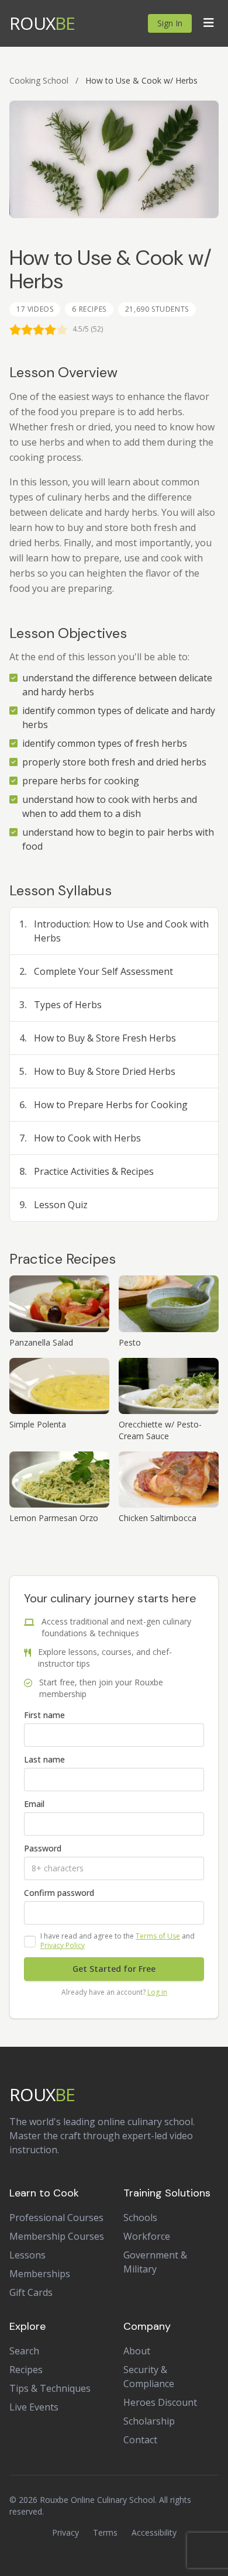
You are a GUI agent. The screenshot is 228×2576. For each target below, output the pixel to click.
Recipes (26, 2370)
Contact (140, 2440)
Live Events (34, 2407)
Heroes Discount (160, 2402)
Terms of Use (158, 1936)
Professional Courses (56, 2218)
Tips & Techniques (50, 2388)
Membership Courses (57, 2236)
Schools (140, 2218)
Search (24, 2351)
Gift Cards (31, 2292)
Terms (105, 2532)
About (137, 2351)
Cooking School (39, 80)
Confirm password (59, 1893)
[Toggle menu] (209, 23)
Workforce (147, 2236)
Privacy (65, 2532)
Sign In (170, 23)
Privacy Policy (63, 1945)
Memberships (40, 2274)
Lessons (27, 2255)
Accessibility (154, 2532)
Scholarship (149, 2421)
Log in (157, 1992)
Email (34, 1804)
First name (44, 1715)
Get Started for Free (114, 1969)
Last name (44, 1759)
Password (43, 1848)
